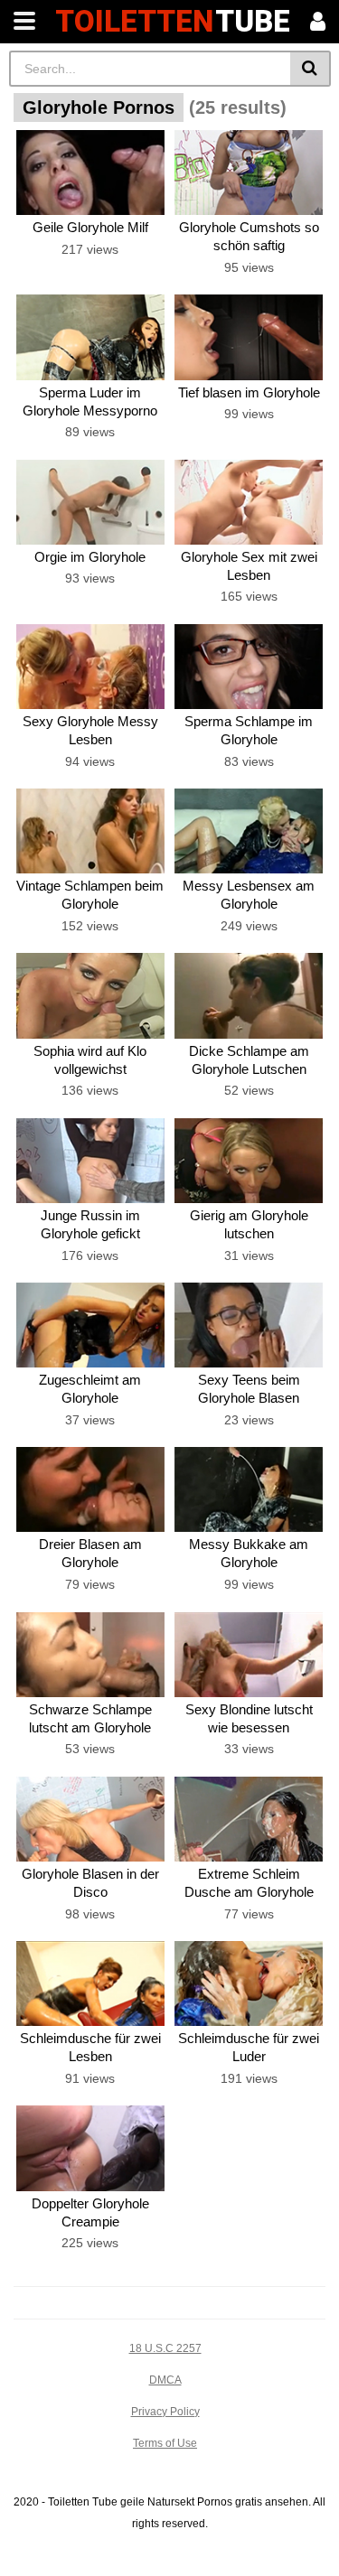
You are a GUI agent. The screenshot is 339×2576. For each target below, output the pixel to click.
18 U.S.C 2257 (165, 2348)
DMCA (165, 2380)
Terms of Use (165, 2443)
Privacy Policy (165, 2412)
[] (311, 69)
